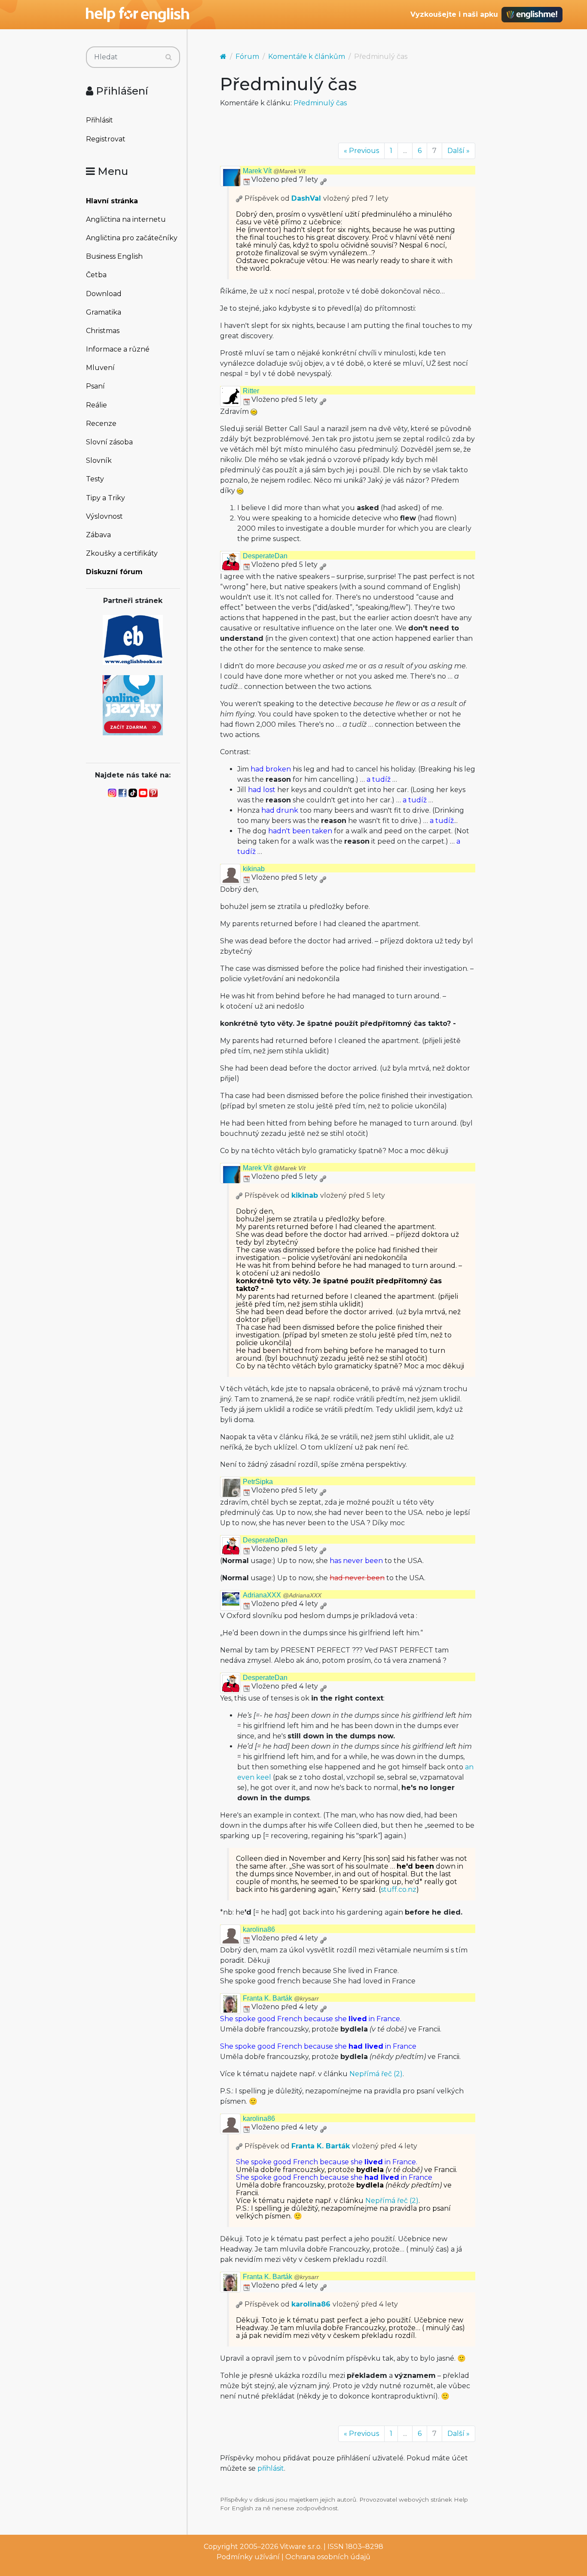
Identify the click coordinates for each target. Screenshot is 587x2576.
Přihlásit (99, 120)
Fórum (247, 57)
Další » (459, 151)
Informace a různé (118, 349)
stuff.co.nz (399, 1889)
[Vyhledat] (169, 57)
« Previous (361, 151)
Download (104, 294)
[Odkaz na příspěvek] (239, 198)
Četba (96, 275)
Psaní (95, 386)
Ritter (251, 391)
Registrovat (106, 139)
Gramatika (104, 312)
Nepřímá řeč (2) (376, 2074)
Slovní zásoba (109, 442)
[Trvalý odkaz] (323, 179)
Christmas (103, 331)
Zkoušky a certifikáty (122, 553)
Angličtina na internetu (126, 219)
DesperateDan (265, 556)
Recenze (101, 424)
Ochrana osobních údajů (328, 2557)
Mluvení (100, 368)
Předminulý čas (320, 103)
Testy (95, 479)
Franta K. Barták (281, 1998)
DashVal (306, 198)
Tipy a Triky (105, 498)
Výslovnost (104, 516)
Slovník (99, 460)
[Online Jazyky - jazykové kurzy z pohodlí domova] (133, 705)
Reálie (96, 405)
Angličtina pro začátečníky (132, 238)
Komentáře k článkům (307, 57)
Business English (114, 256)
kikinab (254, 869)
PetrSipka (258, 1482)
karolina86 (259, 1929)
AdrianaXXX (282, 1595)
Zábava (98, 535)
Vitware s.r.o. (301, 2547)
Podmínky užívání (248, 2557)
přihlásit (271, 2468)
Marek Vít (274, 171)
